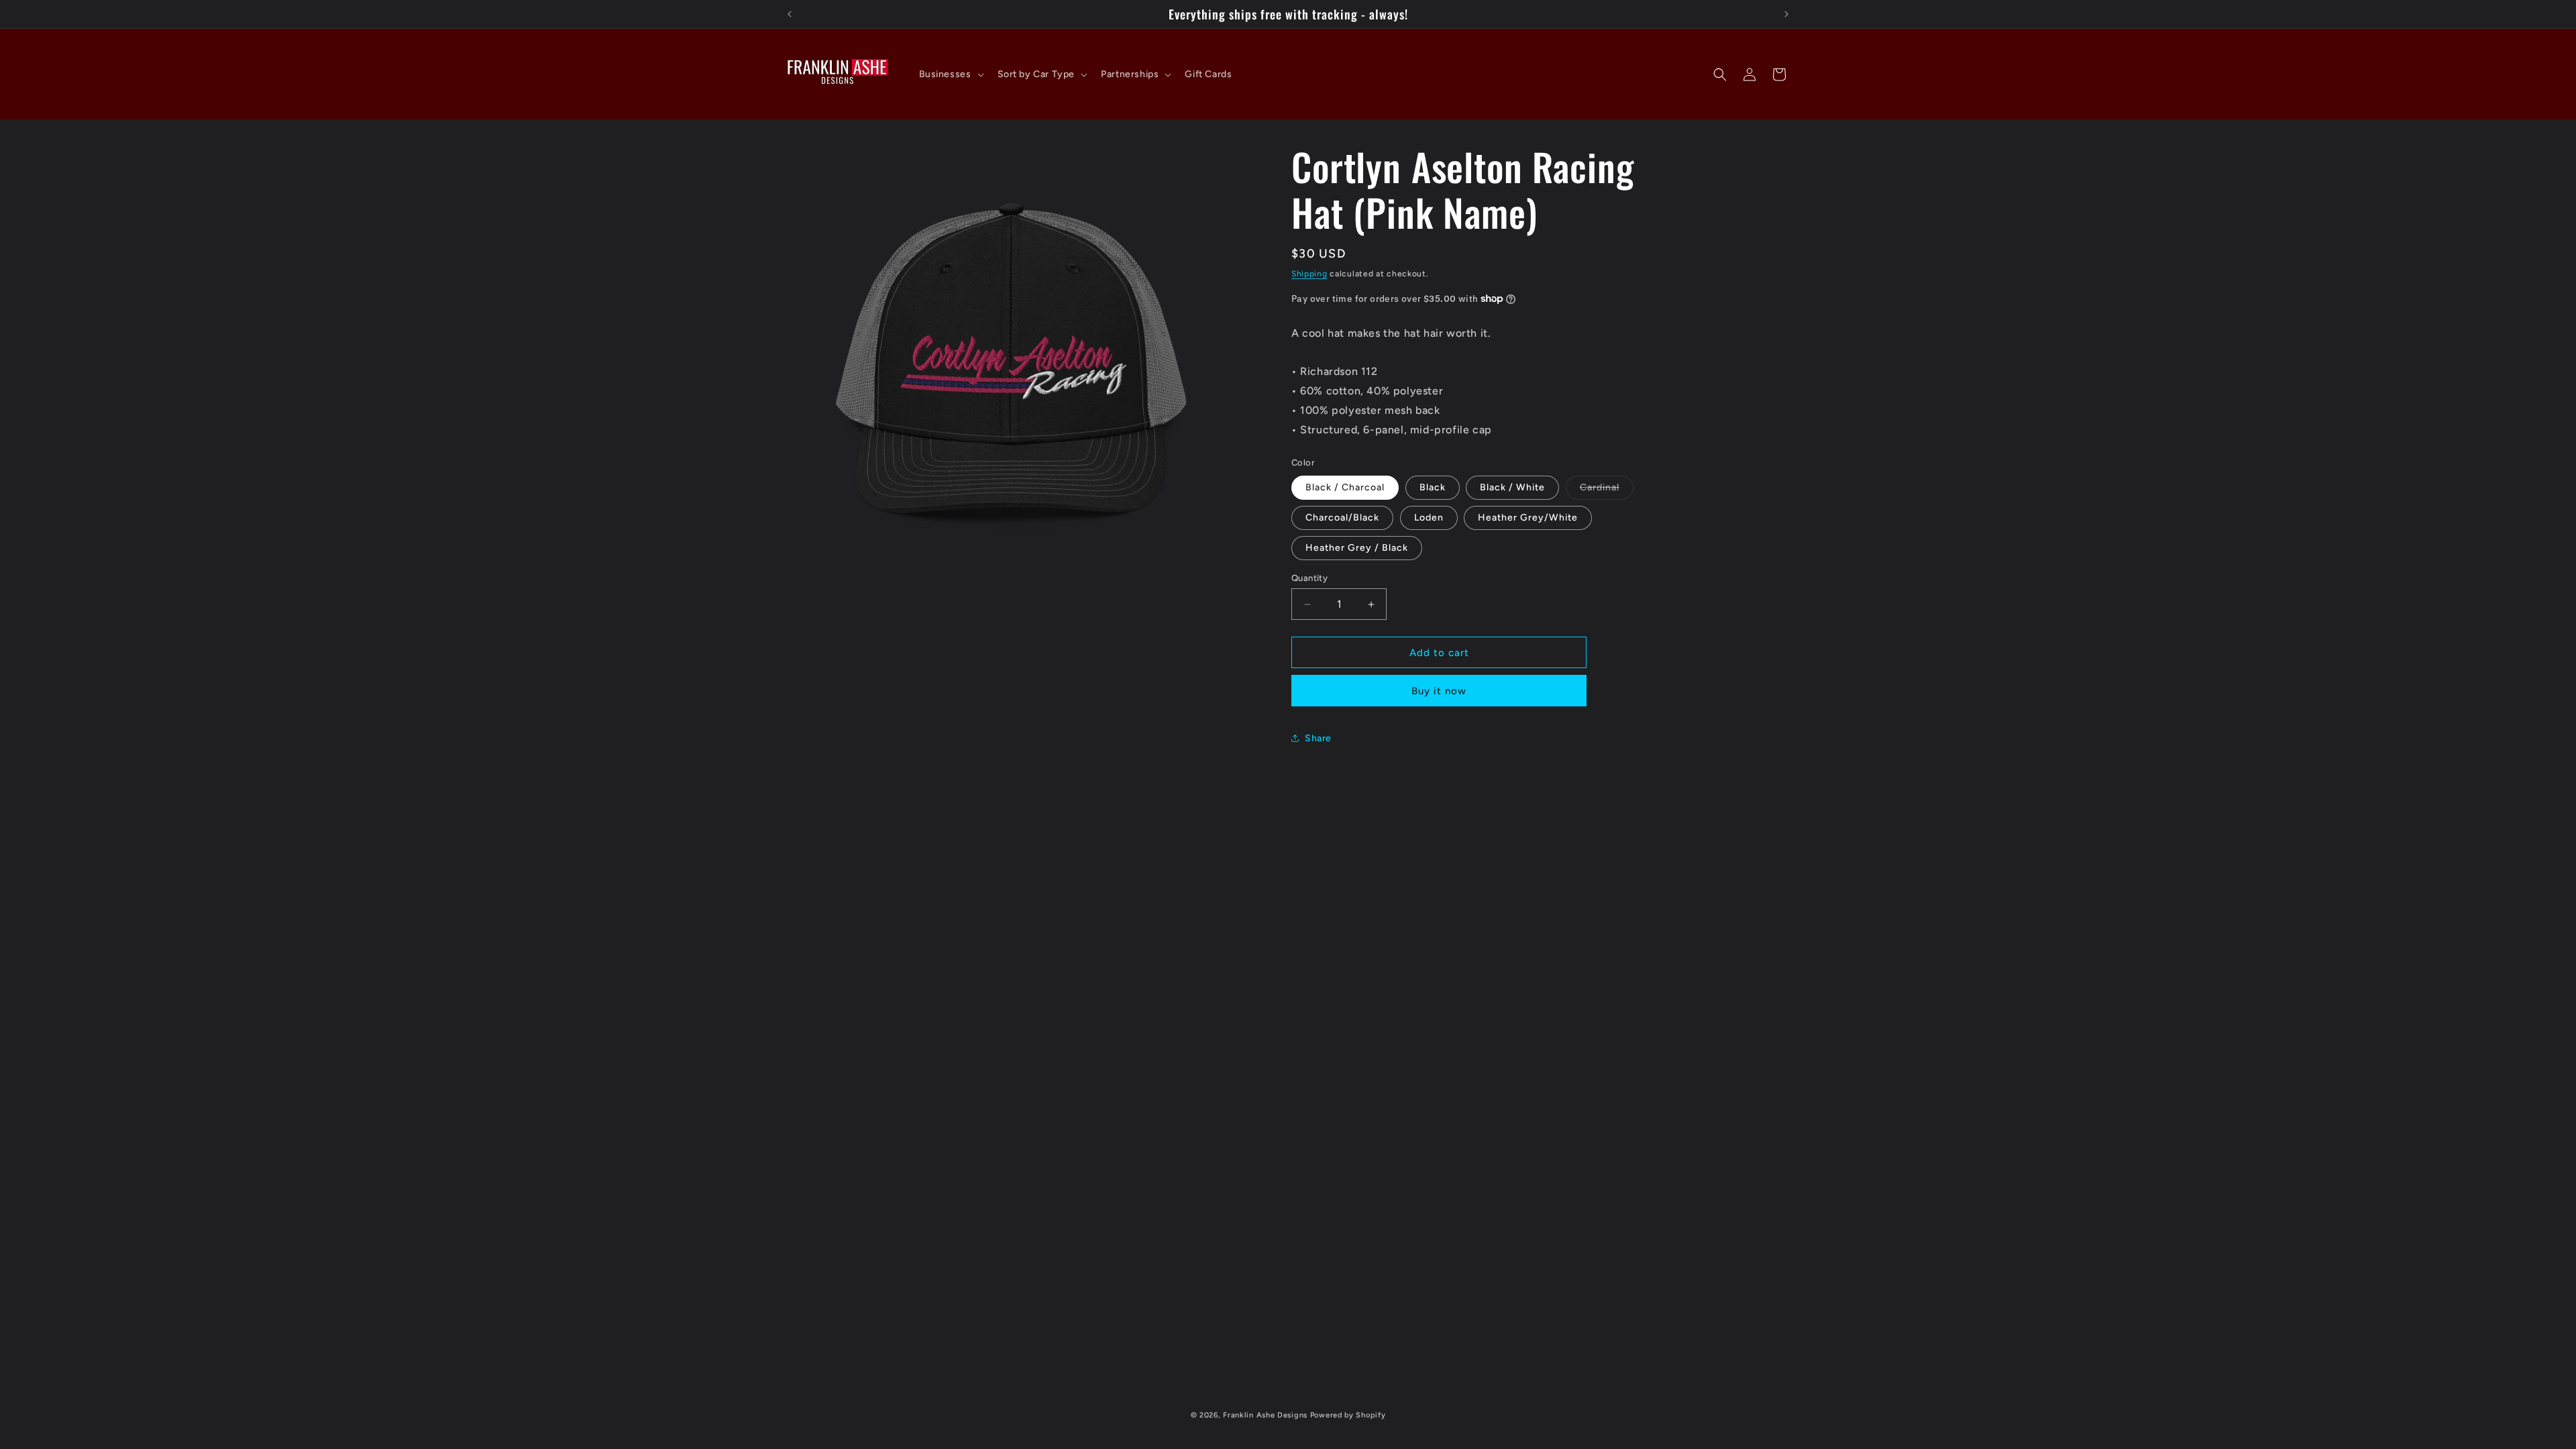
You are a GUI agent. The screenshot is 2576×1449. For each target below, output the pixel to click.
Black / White (1512, 487)
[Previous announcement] (790, 14)
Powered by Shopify (1348, 1415)
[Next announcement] (1786, 14)
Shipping (1309, 274)
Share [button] (1318, 738)
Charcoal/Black (1342, 518)
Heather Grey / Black (1357, 548)
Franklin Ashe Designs (1265, 1415)
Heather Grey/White (1528, 518)
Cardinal (1607, 490)
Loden (1429, 518)
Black (1433, 487)
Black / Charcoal (1345, 487)
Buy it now (1439, 691)
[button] (950, 74)
